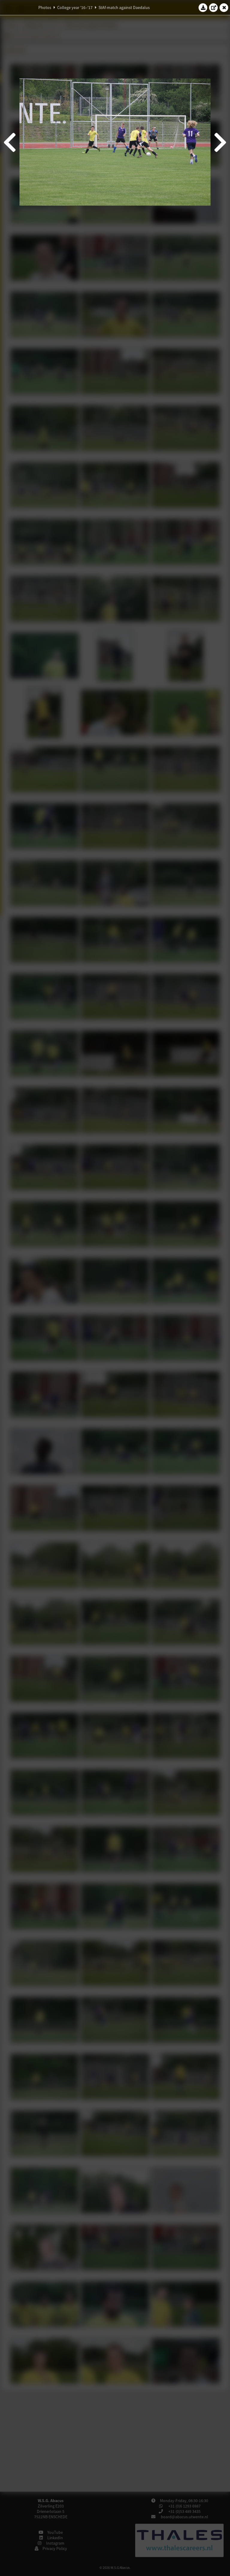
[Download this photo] (203, 7)
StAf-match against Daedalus (124, 7)
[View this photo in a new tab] (214, 7)
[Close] (224, 7)
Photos (45, 7)
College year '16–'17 (75, 7)
